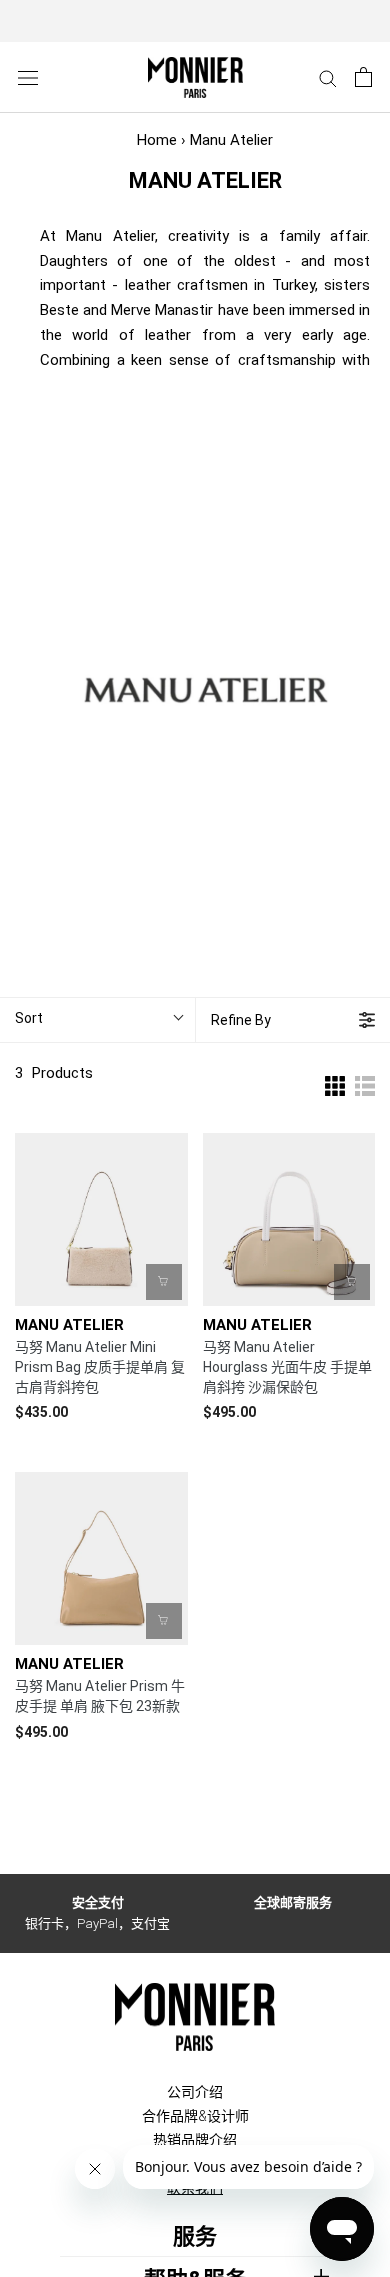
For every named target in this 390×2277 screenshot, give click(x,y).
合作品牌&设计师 (195, 2116)
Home (157, 140)
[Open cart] (363, 77)
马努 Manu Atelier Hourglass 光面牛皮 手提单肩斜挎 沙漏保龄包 (287, 1367)
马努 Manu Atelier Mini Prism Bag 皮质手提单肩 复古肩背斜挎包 (100, 1367)
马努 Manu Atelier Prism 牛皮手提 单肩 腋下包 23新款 (100, 1696)
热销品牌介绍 (195, 2140)
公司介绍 (195, 2092)
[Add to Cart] (164, 1282)
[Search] (328, 77)
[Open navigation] (28, 77)
